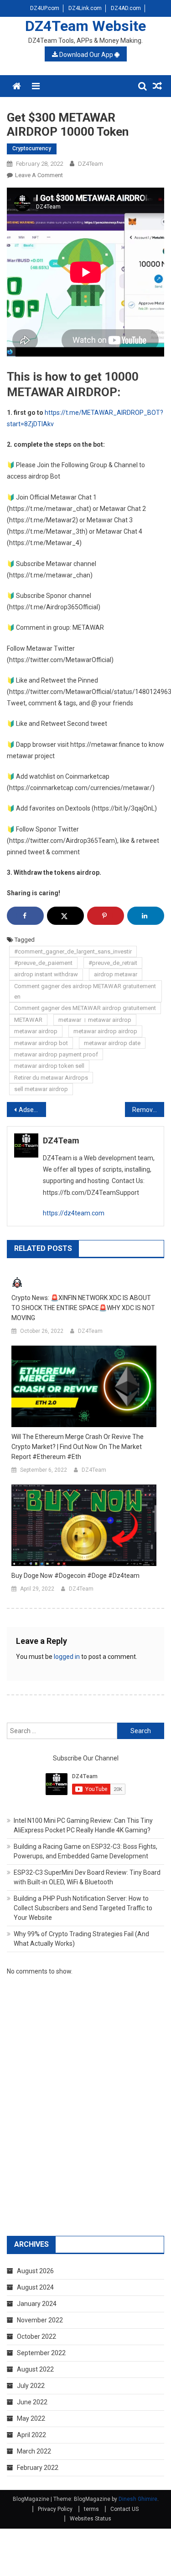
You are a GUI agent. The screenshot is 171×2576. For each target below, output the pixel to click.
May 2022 (31, 2418)
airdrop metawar (116, 974)
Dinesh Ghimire (138, 2499)
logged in (67, 1657)
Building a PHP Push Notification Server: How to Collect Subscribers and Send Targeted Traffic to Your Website (83, 1908)
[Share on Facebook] (25, 916)
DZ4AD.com (126, 8)
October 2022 (36, 2336)
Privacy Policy (55, 2509)
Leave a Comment (39, 175)
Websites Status (91, 2519)
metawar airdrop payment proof (56, 1054)
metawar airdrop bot (41, 1043)
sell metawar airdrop (41, 1089)
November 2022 (40, 2320)
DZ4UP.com (45, 8)
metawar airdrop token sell (49, 1066)
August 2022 (35, 2369)
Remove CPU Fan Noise (148, 1110)
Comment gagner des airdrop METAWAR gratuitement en (85, 991)
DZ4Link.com (85, 8)
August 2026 (35, 2271)
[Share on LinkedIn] (146, 916)
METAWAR (28, 1020)
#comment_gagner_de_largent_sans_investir (73, 951)
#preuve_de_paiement (43, 963)
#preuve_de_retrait (113, 963)
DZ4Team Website (85, 26)
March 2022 (34, 2451)
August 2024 (35, 2287)
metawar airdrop (36, 1031)
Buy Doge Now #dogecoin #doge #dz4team (75, 1576)
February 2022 (38, 2468)
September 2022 (41, 2353)
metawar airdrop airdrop (105, 1031)
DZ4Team (91, 164)
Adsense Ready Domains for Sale (32, 1110)
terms (91, 2509)
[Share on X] (65, 916)
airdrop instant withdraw (46, 974)
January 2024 (37, 2304)
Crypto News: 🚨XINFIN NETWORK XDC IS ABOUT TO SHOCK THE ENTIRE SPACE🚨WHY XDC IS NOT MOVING (83, 1308)
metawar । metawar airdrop (95, 1020)
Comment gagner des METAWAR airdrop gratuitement (85, 1008)
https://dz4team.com (74, 1213)
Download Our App (86, 55)
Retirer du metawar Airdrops (51, 1078)
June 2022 (32, 2402)
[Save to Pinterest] (106, 916)
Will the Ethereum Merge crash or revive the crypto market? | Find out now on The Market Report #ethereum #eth (78, 1447)
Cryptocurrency (32, 148)
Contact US (124, 2509)
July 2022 (31, 2386)
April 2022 (31, 2435)
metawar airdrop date (112, 1043)
